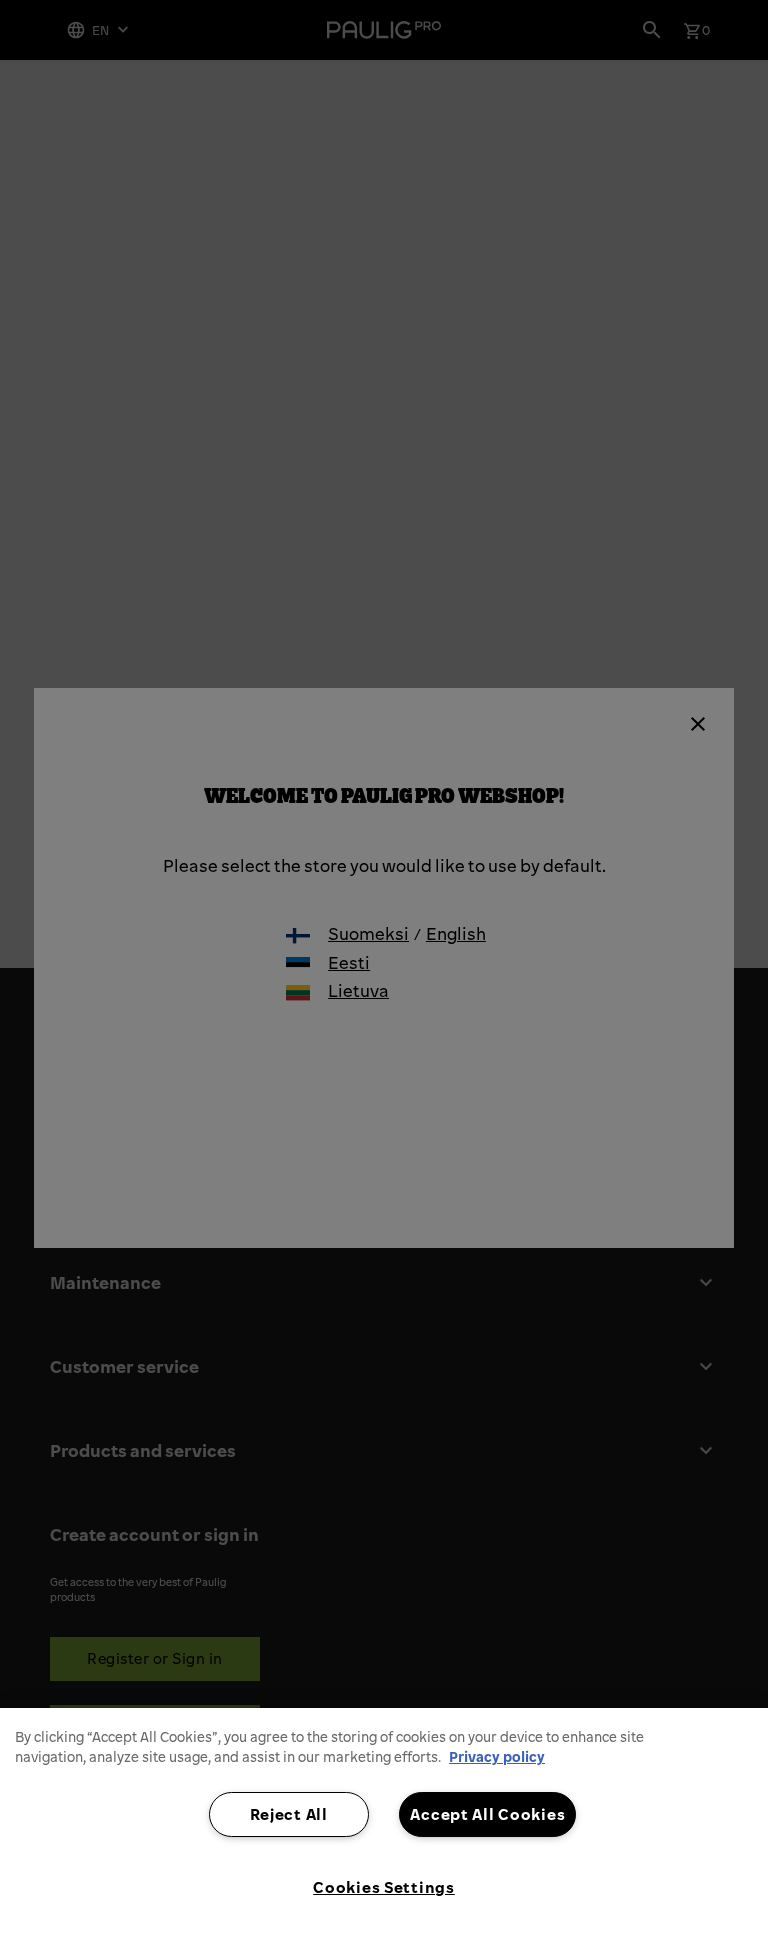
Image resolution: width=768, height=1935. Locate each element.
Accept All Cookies (487, 1814)
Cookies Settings (384, 1887)
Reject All (289, 1814)
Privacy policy (497, 1757)
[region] (384, 1821)
